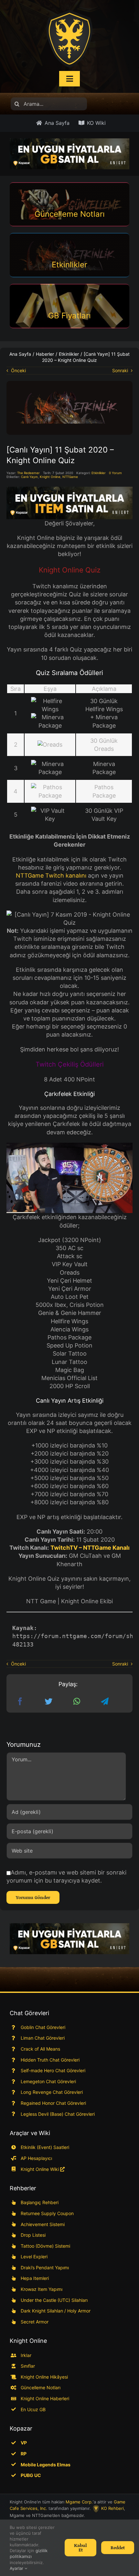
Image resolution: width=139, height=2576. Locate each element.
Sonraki (120, 370)
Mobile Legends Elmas (46, 2465)
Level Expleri (34, 2257)
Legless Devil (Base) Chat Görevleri (58, 2114)
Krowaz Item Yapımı (42, 2289)
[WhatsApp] (77, 1701)
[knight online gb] (69, 154)
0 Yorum (115, 473)
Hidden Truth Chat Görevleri (50, 2060)
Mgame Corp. (79, 2502)
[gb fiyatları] (69, 1939)
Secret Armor (35, 2322)
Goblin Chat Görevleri (43, 2027)
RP (24, 2454)
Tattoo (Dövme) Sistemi (45, 2246)
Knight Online (50, 477)
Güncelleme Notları (41, 2387)
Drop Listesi (33, 2235)
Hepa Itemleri (35, 2278)
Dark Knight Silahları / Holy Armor (56, 2311)
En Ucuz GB (33, 2409)
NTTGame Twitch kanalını (51, 875)
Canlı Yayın (29, 477)
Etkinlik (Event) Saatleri (45, 2147)
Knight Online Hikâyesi (44, 2377)
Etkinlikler (99, 473)
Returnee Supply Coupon (47, 2213)
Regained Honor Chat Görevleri (53, 2103)
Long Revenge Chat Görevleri (52, 2092)
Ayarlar (17, 2568)
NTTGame (70, 477)
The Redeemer (28, 473)
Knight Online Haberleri (45, 2398)
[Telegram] (105, 1701)
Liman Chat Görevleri (43, 2038)
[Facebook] (20, 1701)
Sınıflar (28, 2366)
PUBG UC (31, 2475)
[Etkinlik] (69, 384)
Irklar (26, 2355)
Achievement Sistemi (43, 2224)
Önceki (18, 370)
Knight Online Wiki (40, 2169)
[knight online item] (69, 503)
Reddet (118, 2547)
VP (24, 2443)
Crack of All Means (40, 2049)
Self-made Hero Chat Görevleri (53, 2070)
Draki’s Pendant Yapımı (45, 2268)
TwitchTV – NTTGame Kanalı (90, 1548)
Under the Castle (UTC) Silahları (54, 2300)
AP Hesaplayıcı (36, 2158)
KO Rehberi (112, 2508)
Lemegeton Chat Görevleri (48, 2081)
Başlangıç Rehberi (40, 2202)
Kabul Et (80, 2547)
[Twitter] (48, 1701)
